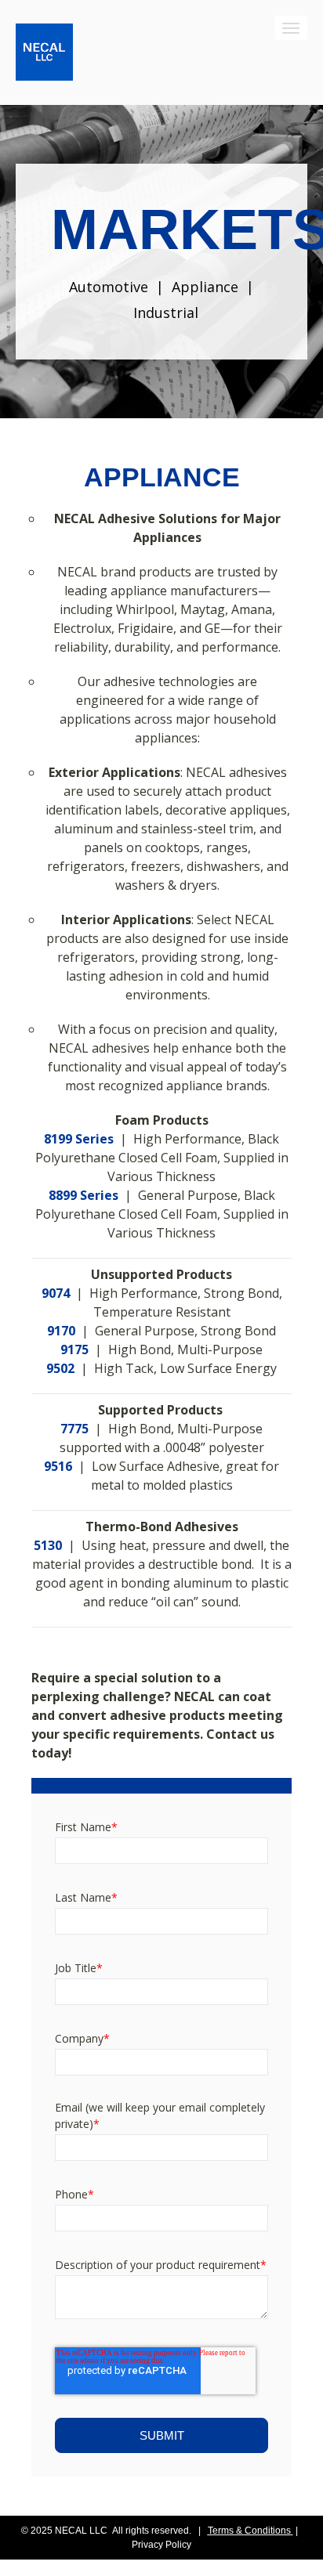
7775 (74, 1429)
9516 (58, 1466)
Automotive (109, 287)
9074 (56, 1293)
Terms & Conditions (249, 2531)
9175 (74, 1349)
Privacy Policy (161, 2545)
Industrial (166, 313)
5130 (48, 1545)
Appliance (205, 287)
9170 (61, 1331)
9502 (60, 1368)
